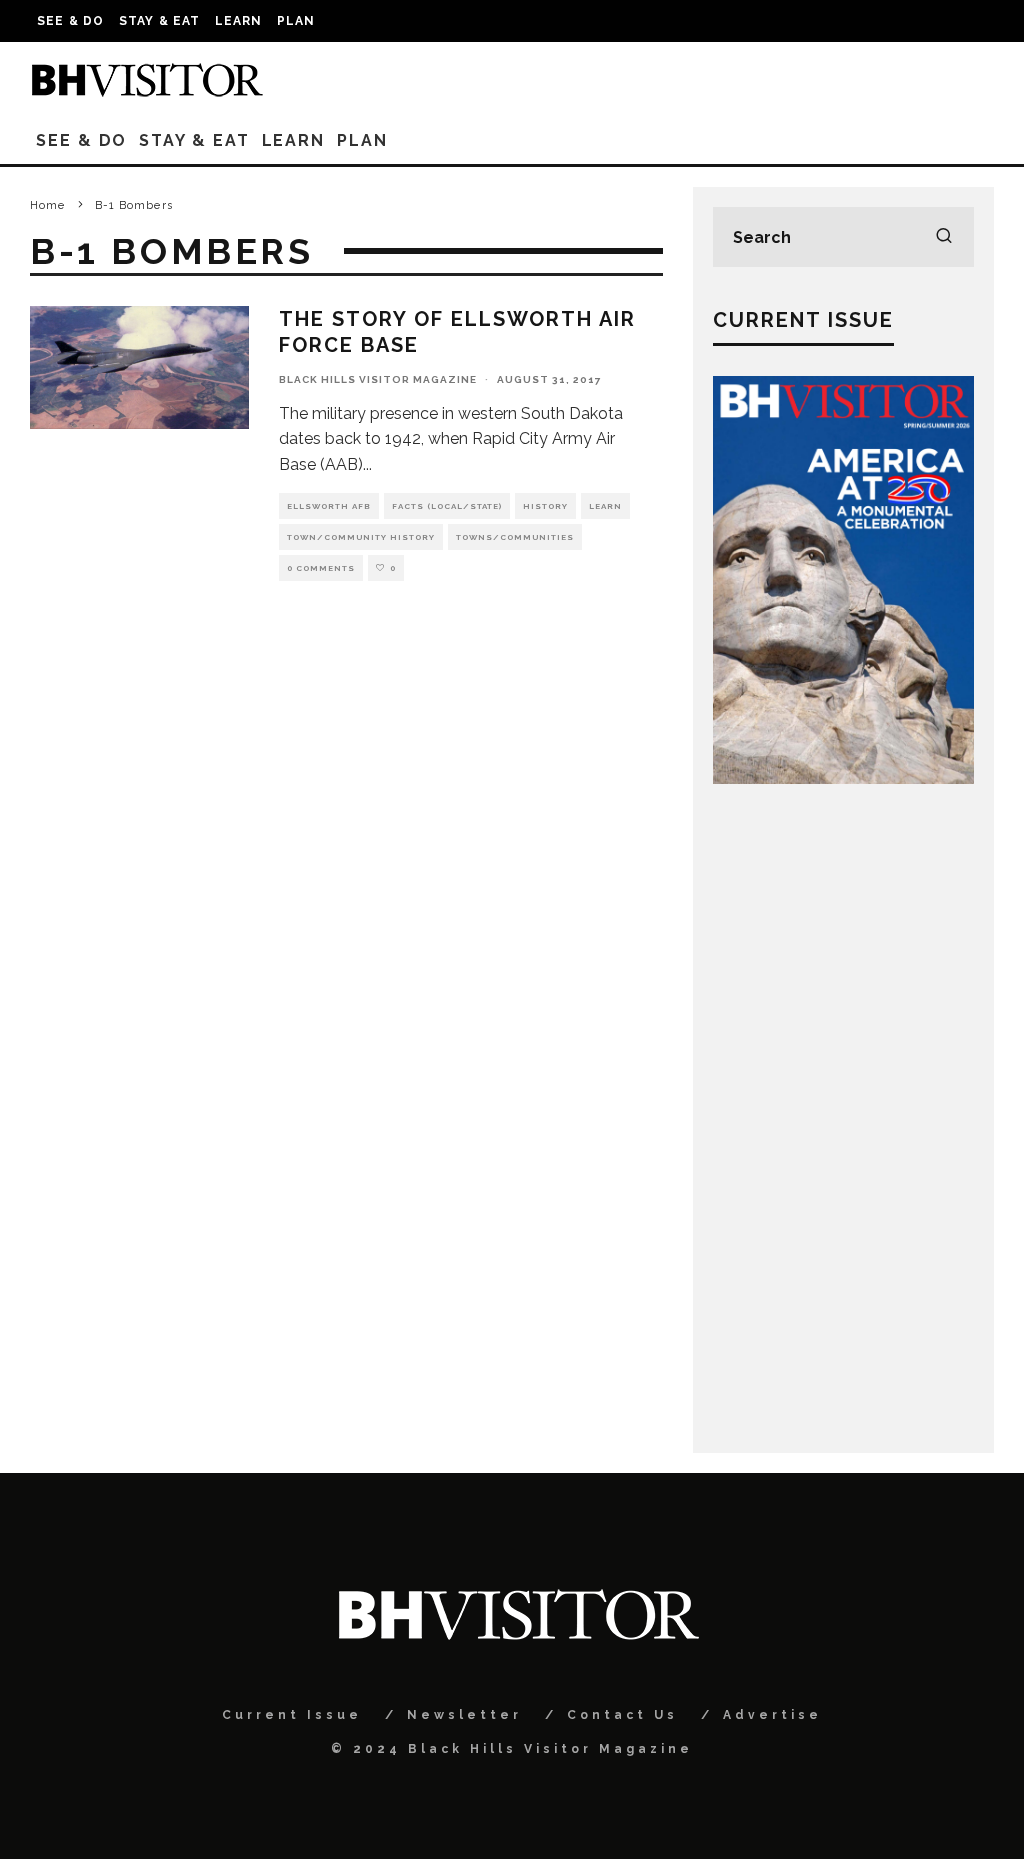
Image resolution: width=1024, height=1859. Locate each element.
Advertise (772, 1715)
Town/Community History (361, 537)
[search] (944, 237)
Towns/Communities (515, 537)
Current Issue (292, 1715)
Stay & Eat (160, 21)
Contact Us (622, 1715)
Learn (239, 21)
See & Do (71, 21)
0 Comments (321, 568)
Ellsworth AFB (329, 506)
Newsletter (464, 1715)
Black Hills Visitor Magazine (378, 379)
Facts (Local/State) (447, 506)
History (545, 506)
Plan (296, 21)
